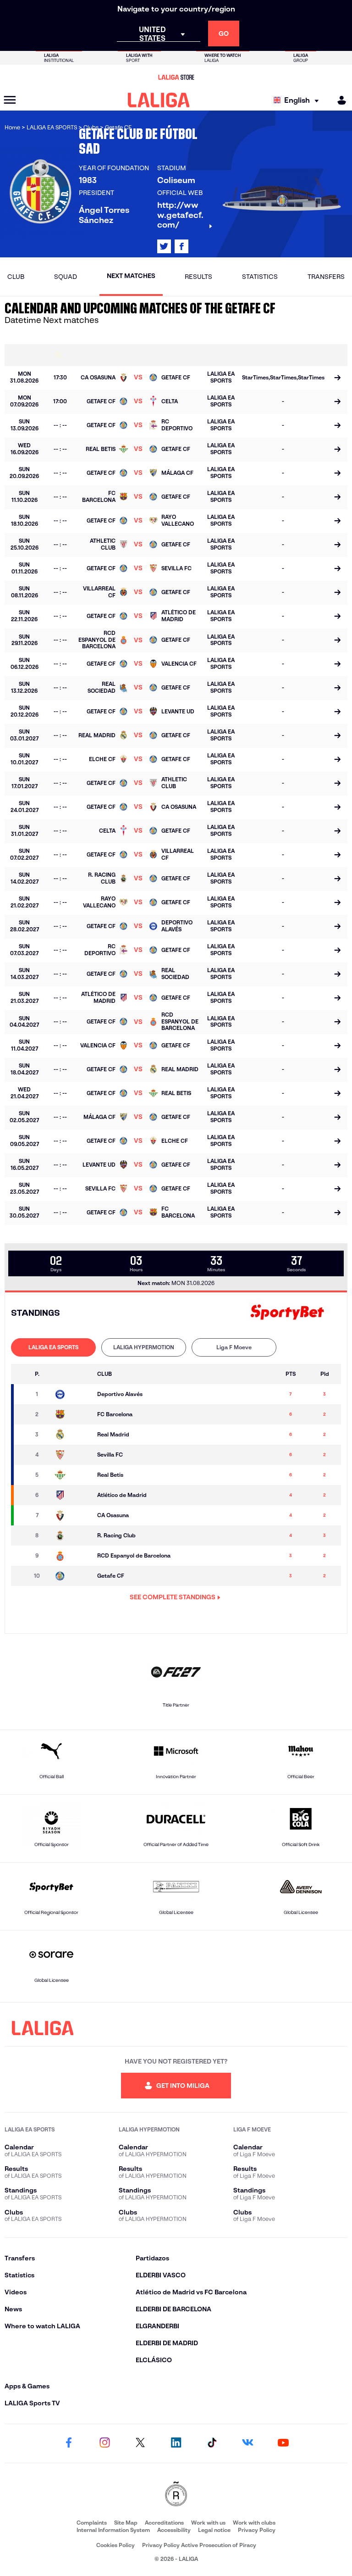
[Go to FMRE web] (176, 2495)
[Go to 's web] (287, 1313)
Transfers (326, 277)
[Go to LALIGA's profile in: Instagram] (104, 2443)
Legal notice (214, 2530)
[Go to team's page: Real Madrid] (72, 1435)
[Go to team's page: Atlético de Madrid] (72, 1495)
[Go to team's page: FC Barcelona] (72, 1414)
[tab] (53, 1347)
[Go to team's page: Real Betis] (72, 1475)
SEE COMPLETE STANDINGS (173, 1597)
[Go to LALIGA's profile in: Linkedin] (176, 2443)
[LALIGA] (159, 100)
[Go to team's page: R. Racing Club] (72, 1536)
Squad (66, 277)
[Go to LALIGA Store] (176, 77)
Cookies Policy (115, 2545)
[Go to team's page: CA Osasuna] (72, 1515)
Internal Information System (113, 2530)
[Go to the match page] (337, 378)
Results (198, 277)
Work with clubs (254, 2523)
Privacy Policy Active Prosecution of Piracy (199, 2545)
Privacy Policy (257, 2530)
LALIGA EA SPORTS (53, 1347)
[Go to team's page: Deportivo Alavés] (72, 1394)
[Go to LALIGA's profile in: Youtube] (283, 2443)
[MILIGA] (339, 100)
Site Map (126, 2523)
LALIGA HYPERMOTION (144, 1347)
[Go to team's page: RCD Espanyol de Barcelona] (72, 1556)
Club (16, 277)
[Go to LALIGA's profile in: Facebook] (69, 2443)
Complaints (92, 2523)
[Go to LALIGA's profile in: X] (164, 246)
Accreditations (164, 2523)
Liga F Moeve (234, 1347)
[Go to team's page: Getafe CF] (72, 1576)
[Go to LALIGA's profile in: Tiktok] (212, 2443)
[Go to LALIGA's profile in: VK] (247, 2443)
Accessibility (174, 2530)
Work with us (208, 2523)
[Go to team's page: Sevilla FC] (72, 1455)
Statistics (260, 277)
